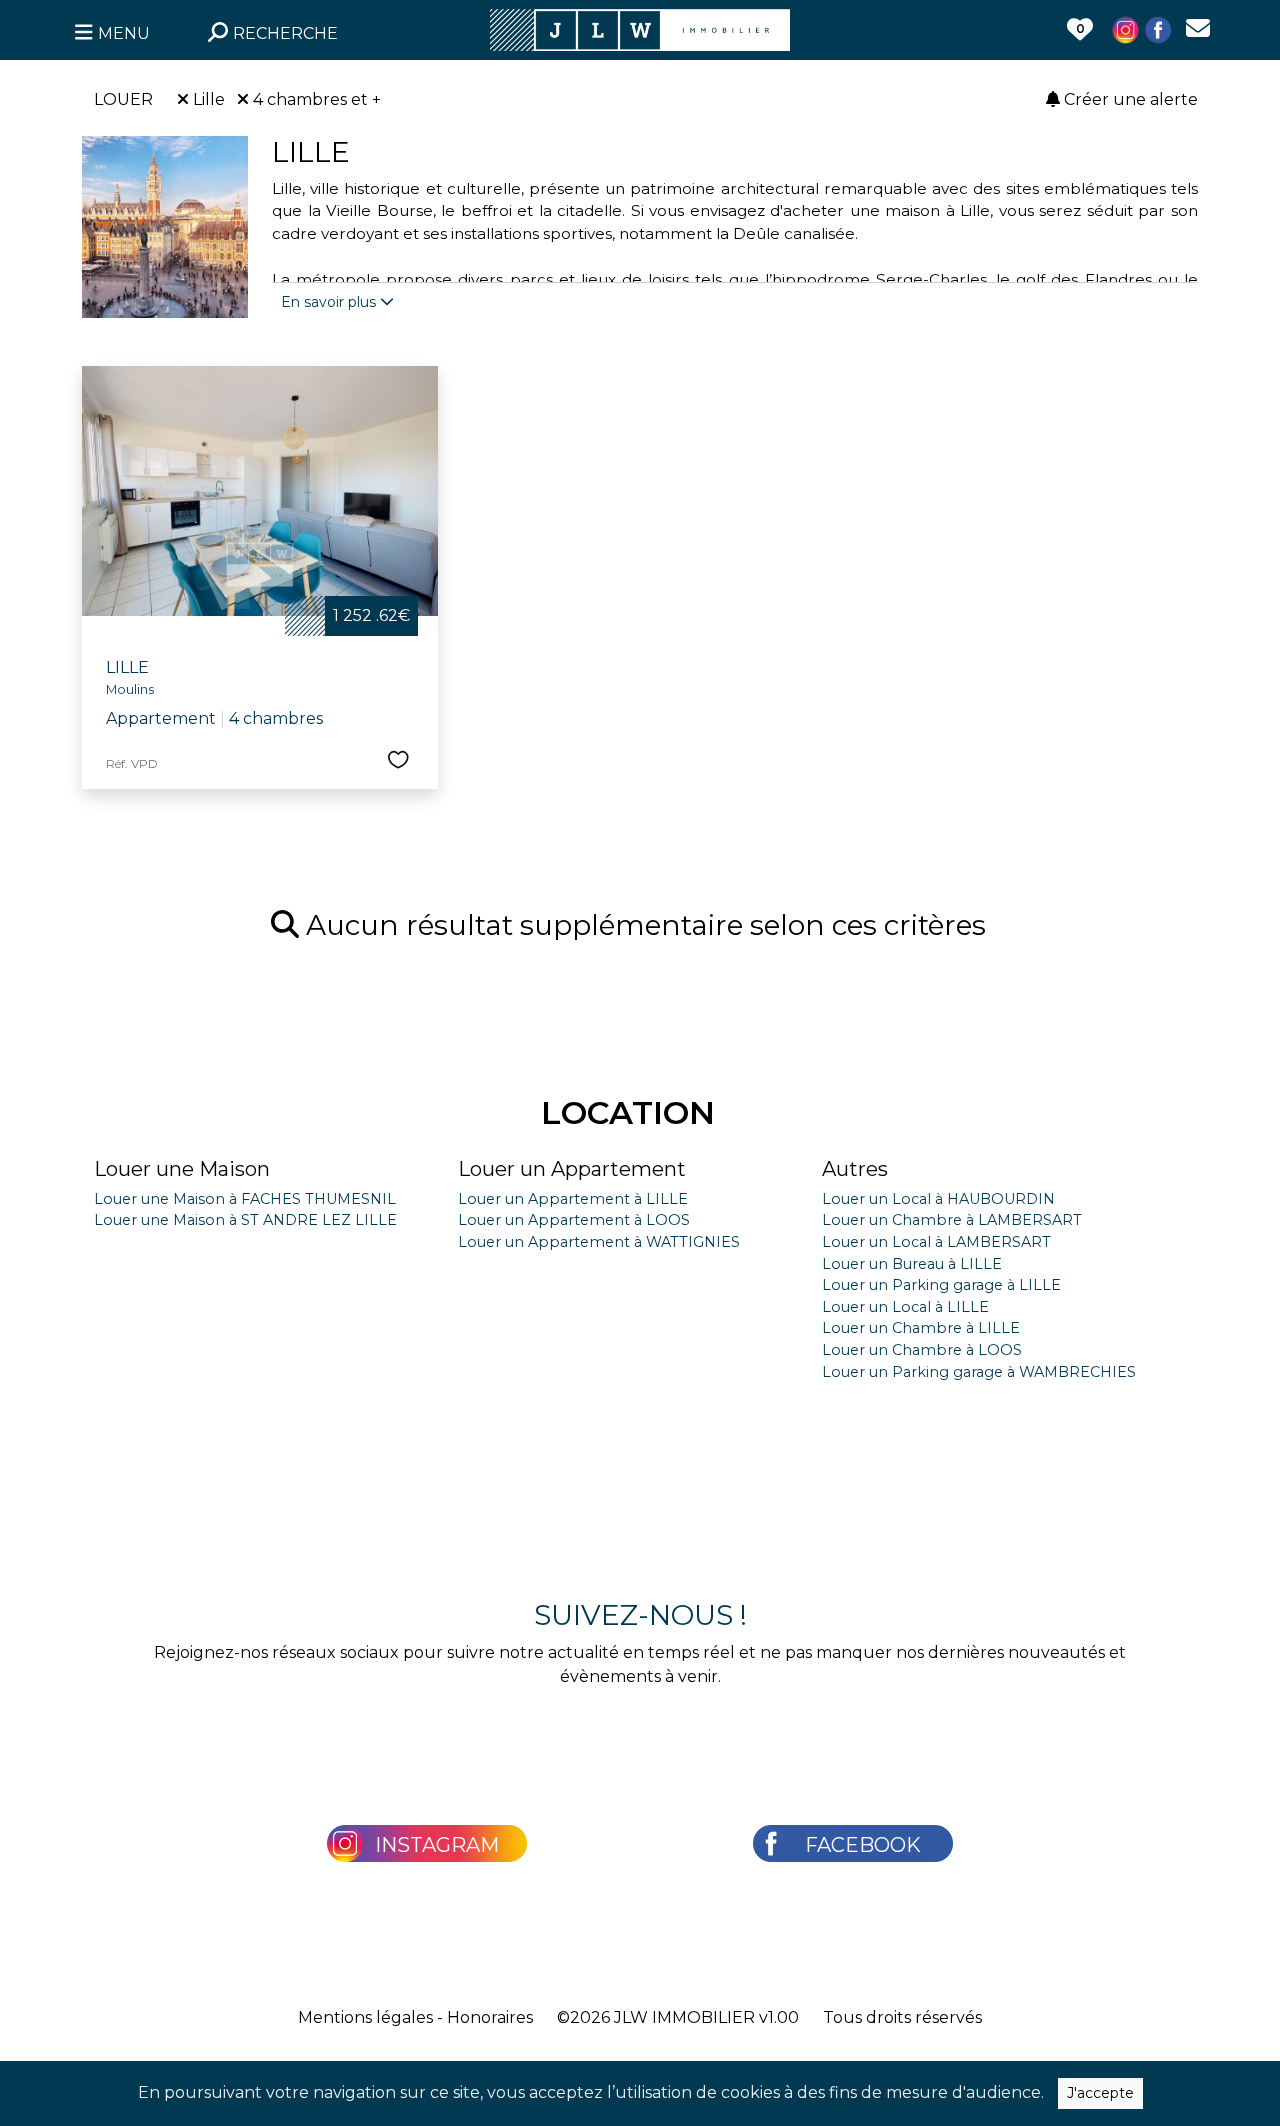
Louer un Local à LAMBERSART (936, 1242)
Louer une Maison (182, 1169)
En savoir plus (330, 302)
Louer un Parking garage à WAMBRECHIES (979, 1372)
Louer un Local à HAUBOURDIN (938, 1199)
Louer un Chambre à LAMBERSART (952, 1220)
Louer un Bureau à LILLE (912, 1264)
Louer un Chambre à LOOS (922, 1350)
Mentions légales (365, 2017)
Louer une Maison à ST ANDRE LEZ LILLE (245, 1220)
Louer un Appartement (572, 1169)
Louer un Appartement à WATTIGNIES (599, 1242)
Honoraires (490, 2017)
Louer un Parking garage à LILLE (941, 1285)
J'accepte (1100, 2093)
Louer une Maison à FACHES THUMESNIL (245, 1199)
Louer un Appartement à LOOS (574, 1220)
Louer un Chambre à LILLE (921, 1328)
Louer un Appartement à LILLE (573, 1199)
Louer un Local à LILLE (905, 1307)
